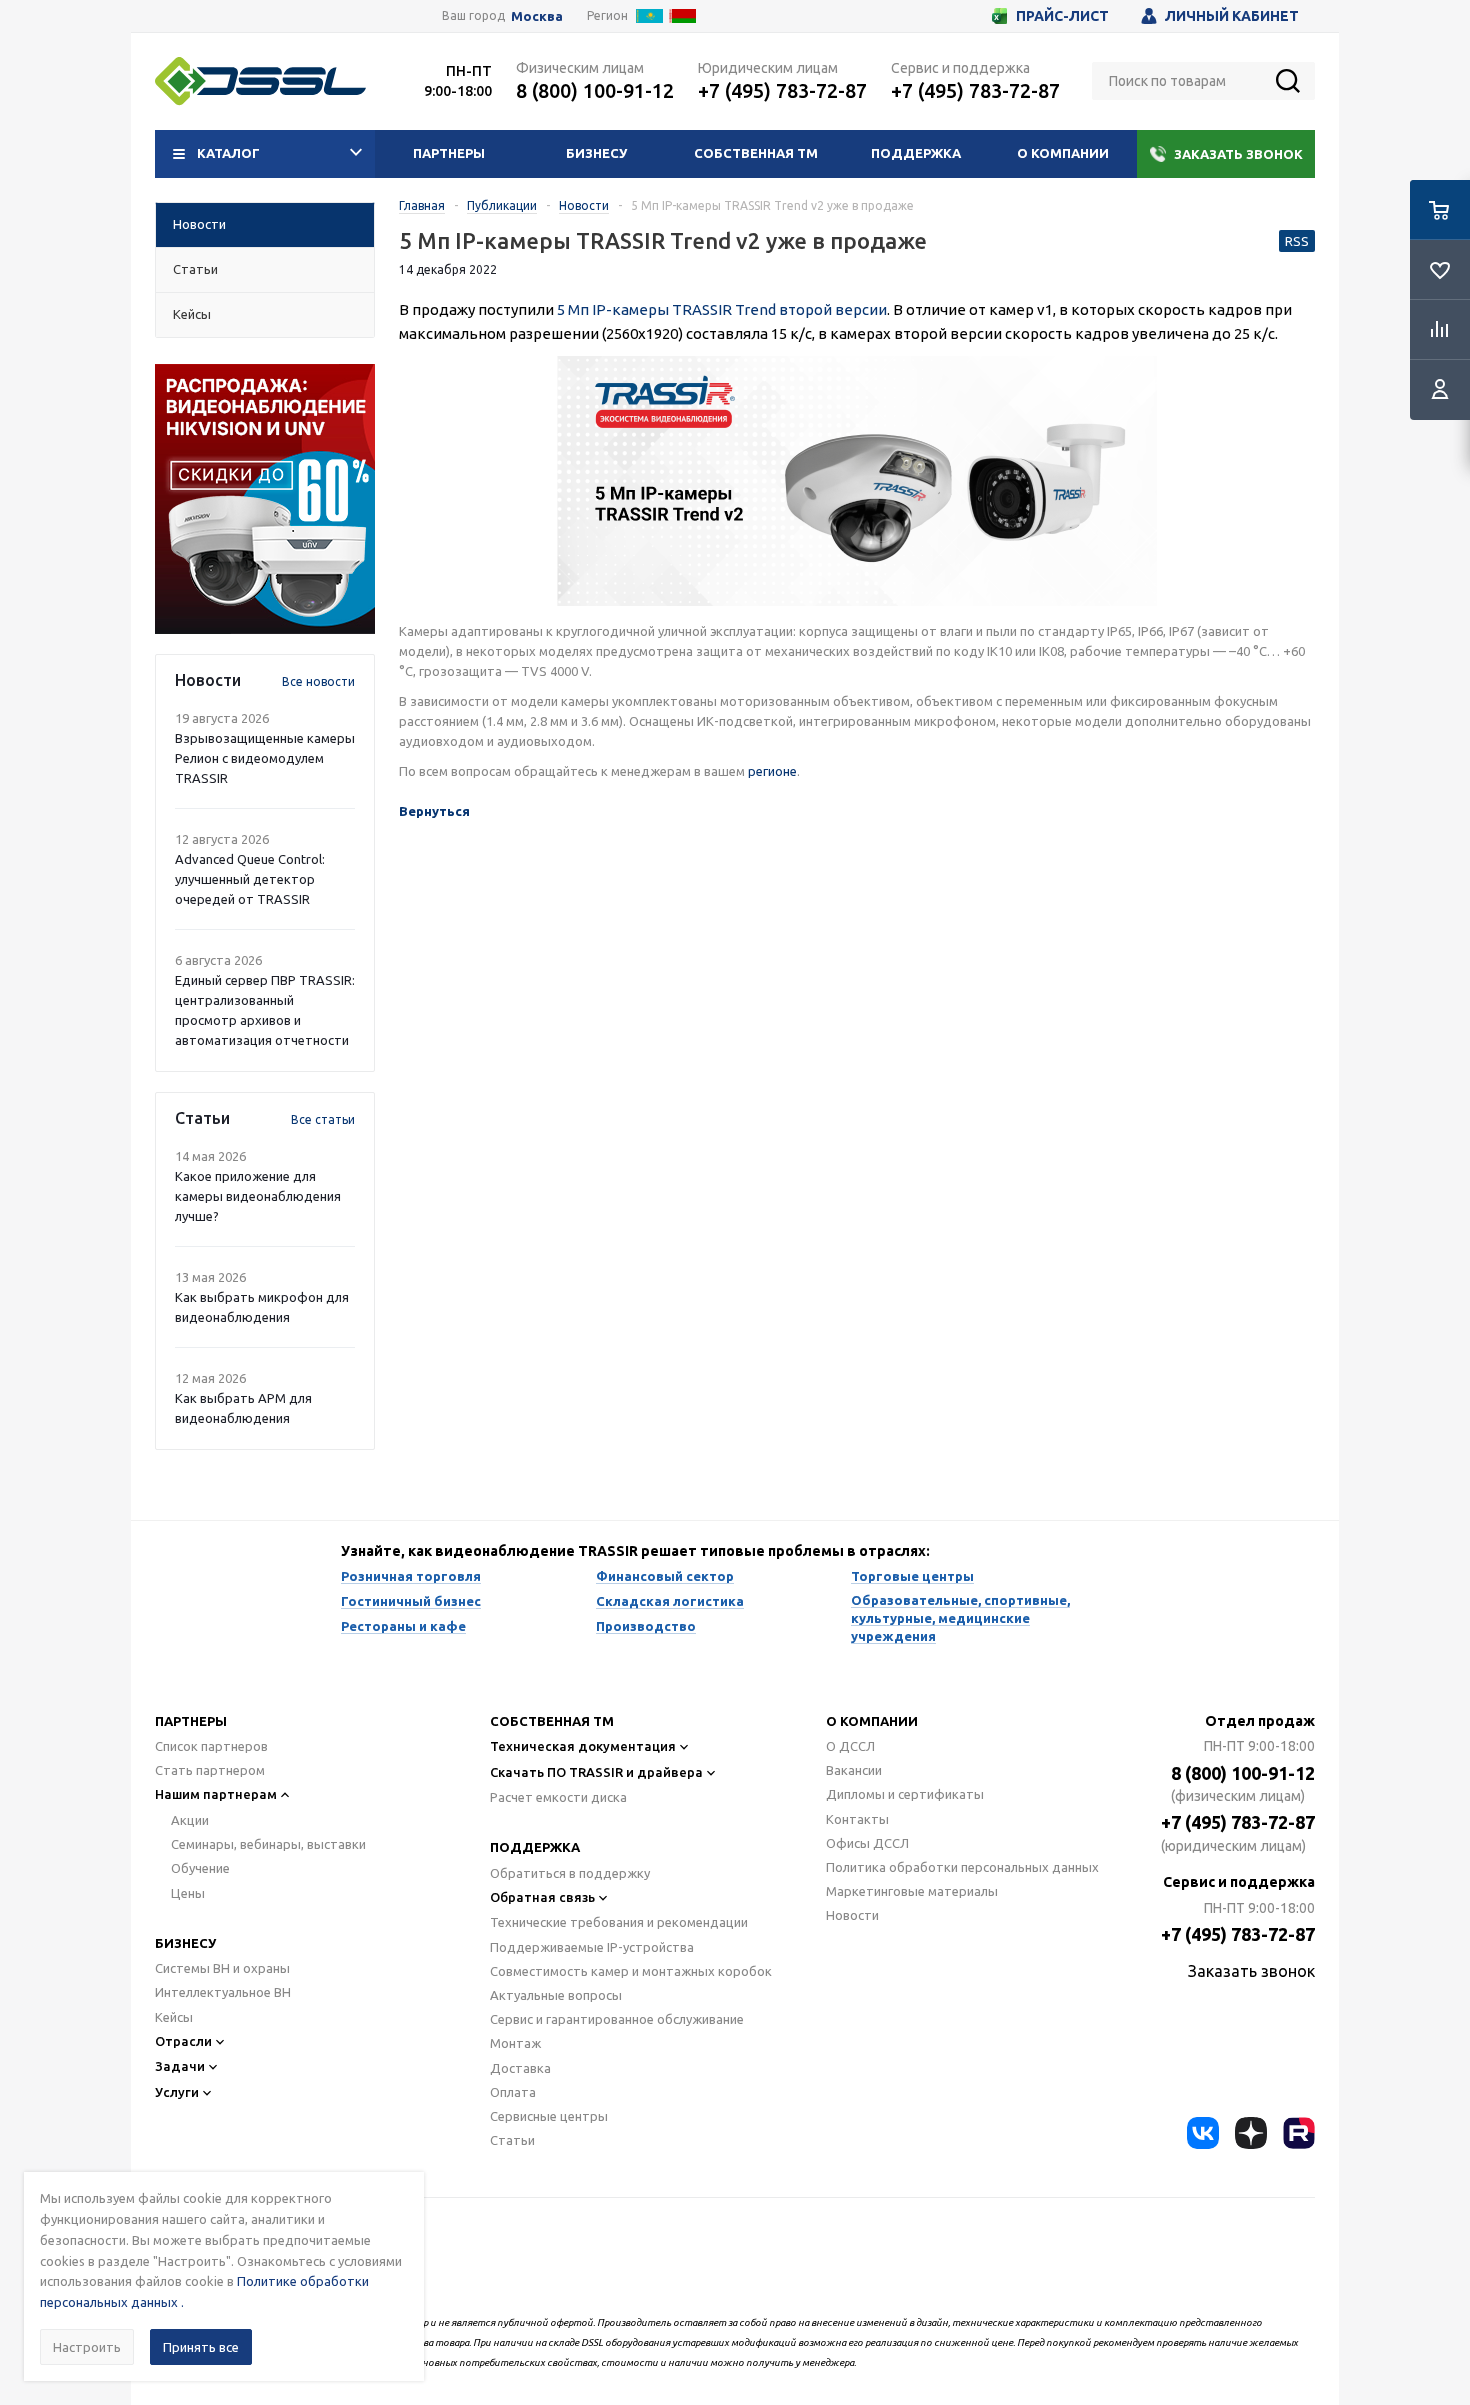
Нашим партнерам (216, 1794)
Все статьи (323, 1119)
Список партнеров (211, 1746)
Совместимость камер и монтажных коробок (631, 1971)
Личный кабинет (1232, 16)
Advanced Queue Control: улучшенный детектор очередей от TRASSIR (250, 879)
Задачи (180, 2066)
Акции (190, 1820)
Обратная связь (542, 1897)
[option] (265, 499)
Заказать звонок (1238, 154)
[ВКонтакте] (1203, 2133)
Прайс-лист (1062, 16)
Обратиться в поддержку (570, 1873)
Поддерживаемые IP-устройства (592, 1947)
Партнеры (449, 153)
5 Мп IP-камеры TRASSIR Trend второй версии (722, 309)
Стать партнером (210, 1770)
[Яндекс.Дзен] (1251, 2133)
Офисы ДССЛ (867, 1843)
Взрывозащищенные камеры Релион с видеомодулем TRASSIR (265, 758)
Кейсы (174, 2017)
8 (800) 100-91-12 (595, 90)
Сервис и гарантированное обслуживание (617, 2019)
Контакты (857, 1819)
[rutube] (1299, 2133)
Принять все (201, 2347)
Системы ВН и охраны (222, 1968)
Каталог (228, 153)
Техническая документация (583, 1746)
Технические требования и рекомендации (619, 1922)
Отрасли (183, 2041)
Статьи (512, 2140)
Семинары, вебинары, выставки (268, 1844)
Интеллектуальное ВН (223, 1992)
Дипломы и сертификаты (905, 1794)
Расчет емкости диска (558, 1797)
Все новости (318, 681)
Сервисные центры (549, 2116)
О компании (1063, 153)
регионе (772, 771)
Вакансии (854, 1770)
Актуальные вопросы (556, 1995)
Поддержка (916, 153)
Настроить (87, 2347)
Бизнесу (596, 153)
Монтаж (515, 2043)
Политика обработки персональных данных (962, 1867)
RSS (1297, 241)
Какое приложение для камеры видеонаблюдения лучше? (258, 1196)
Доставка (520, 2068)
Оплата (513, 2092)
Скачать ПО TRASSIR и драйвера (596, 1772)
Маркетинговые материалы (912, 1891)
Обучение (200, 1868)
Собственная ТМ (756, 153)
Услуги (177, 2092)
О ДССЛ (850, 1746)
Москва (537, 16)
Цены (188, 1893)
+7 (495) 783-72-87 (782, 90)
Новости (852, 1915)
